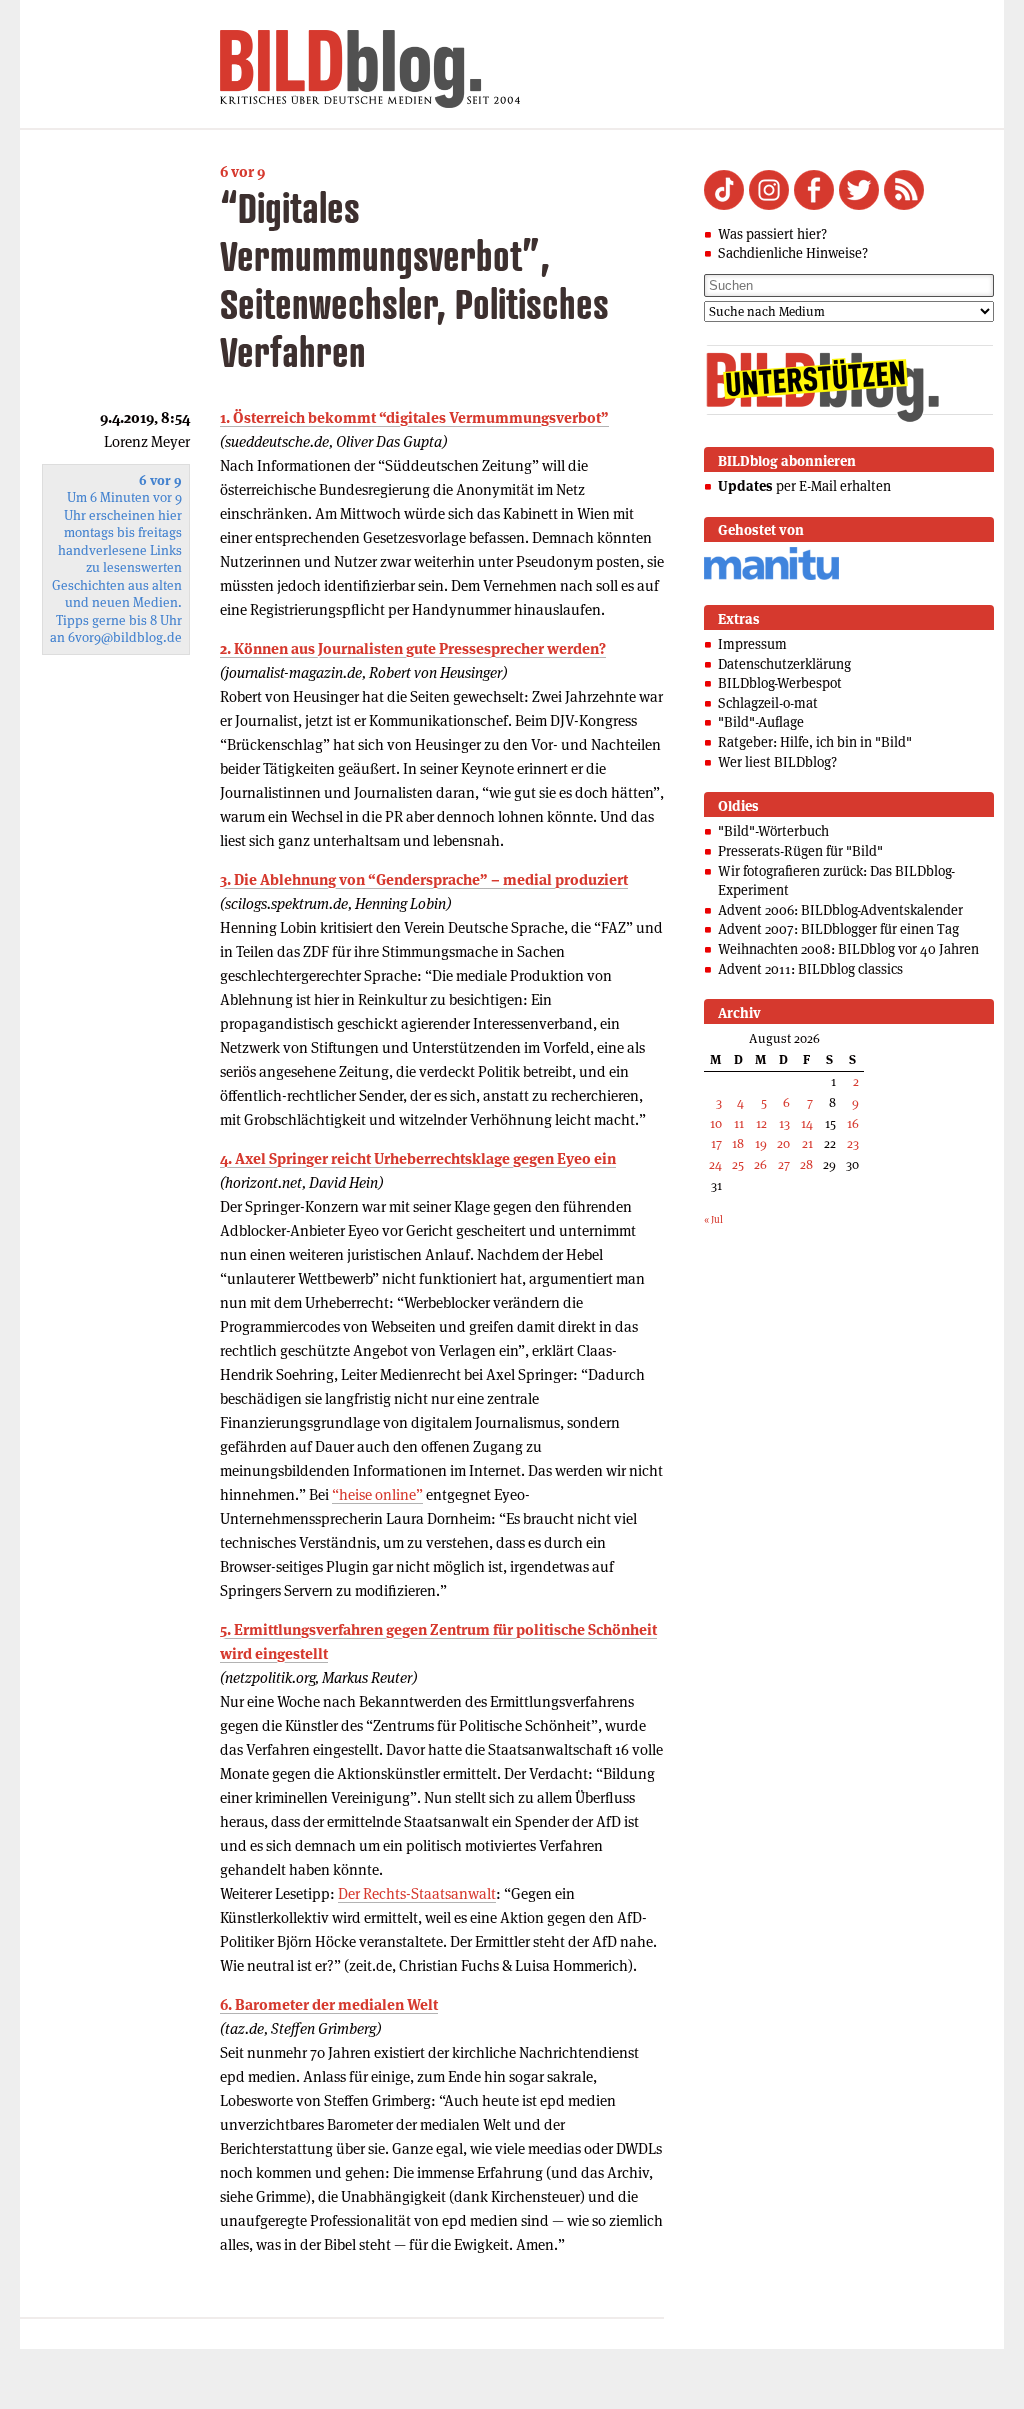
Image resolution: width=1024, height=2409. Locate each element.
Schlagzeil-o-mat (768, 703)
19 (761, 1143)
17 (716, 1143)
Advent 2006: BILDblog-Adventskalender (840, 910)
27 (784, 1164)
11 (739, 1123)
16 (853, 1123)
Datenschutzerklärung (784, 664)
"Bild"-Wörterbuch (773, 831)
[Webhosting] (771, 576)
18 (738, 1143)
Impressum (752, 644)
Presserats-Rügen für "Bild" (800, 851)
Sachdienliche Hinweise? (793, 253)
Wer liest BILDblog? (777, 762)
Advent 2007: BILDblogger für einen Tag (838, 929)
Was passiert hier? (772, 234)
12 (761, 1123)
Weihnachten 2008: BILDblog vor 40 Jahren (848, 949)
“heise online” (377, 1494)
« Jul (713, 1219)
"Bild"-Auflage (761, 722)
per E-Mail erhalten (804, 486)
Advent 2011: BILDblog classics (810, 969)
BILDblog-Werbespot (780, 683)
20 (783, 1143)
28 (806, 1164)
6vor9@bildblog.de (125, 637)
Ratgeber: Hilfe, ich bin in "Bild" (815, 742)
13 (784, 1123)
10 (716, 1123)
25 (738, 1164)
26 (760, 1164)
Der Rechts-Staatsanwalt (417, 1893)
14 (807, 1123)
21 (807, 1143)
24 (715, 1164)
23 (853, 1143)
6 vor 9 (242, 171)
